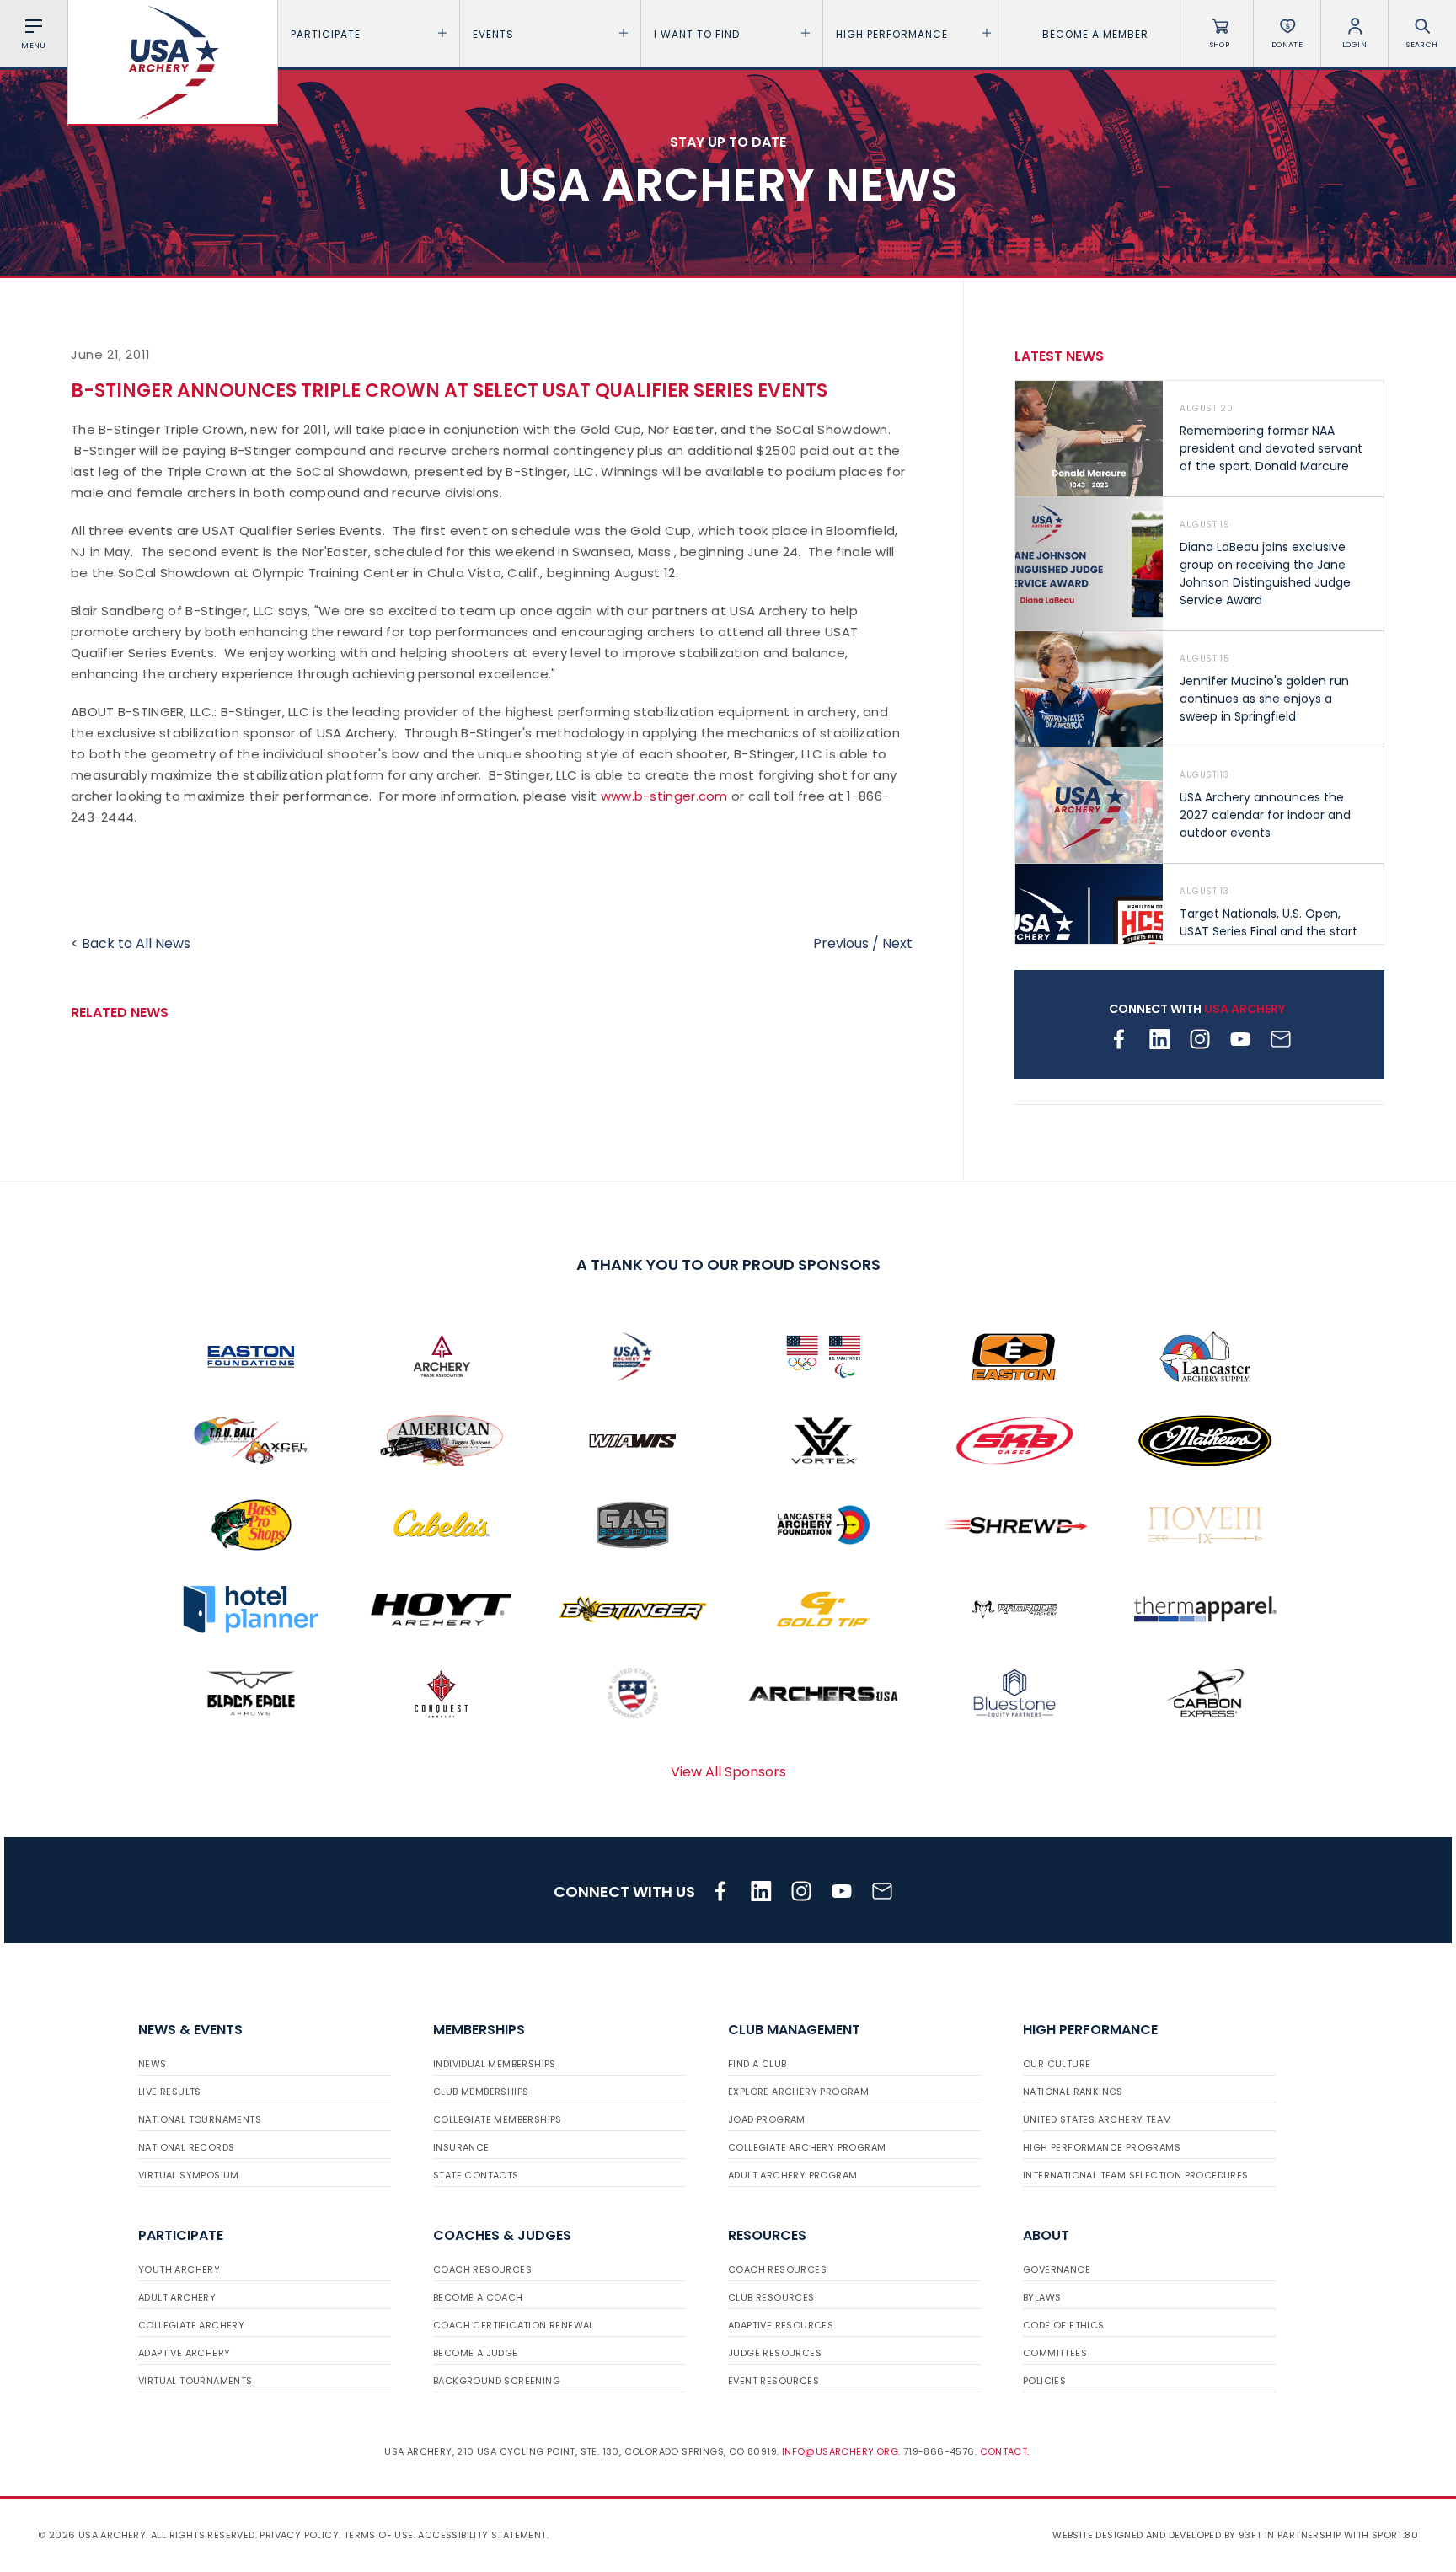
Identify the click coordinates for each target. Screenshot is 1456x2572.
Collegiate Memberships (498, 2119)
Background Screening (497, 2381)
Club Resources (771, 2297)
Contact (1004, 2451)
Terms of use (379, 2535)
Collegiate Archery (191, 2325)
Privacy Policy (299, 2535)
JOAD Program (767, 2119)
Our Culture (1057, 2064)
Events (493, 34)
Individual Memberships (495, 2064)
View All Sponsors (728, 1772)
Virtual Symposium (189, 2175)
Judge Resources (775, 2353)
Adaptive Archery (184, 2353)
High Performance (892, 34)
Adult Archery (177, 2297)
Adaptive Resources (781, 2325)
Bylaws (1042, 2297)
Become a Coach (478, 2297)
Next (897, 943)
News (153, 2064)
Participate (326, 34)
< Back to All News (131, 943)
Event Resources (773, 2381)
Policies (1044, 2381)
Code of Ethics (1064, 2325)
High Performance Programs (1102, 2147)
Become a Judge (476, 2353)
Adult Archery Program (792, 2175)
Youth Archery (179, 2269)
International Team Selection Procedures (1136, 2175)
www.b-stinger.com (664, 796)
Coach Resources (482, 2269)
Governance (1057, 2269)
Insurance (461, 2147)
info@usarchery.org (840, 2451)
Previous (841, 943)
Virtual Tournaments (195, 2381)
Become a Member (1095, 34)
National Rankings (1073, 2092)
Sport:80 (1395, 2535)
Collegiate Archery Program (807, 2147)
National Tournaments (200, 2119)
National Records (186, 2147)
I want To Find (697, 34)
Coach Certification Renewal (514, 2325)
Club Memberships (481, 2092)
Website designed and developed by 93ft (1157, 2535)
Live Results (170, 2092)
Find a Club (757, 2064)
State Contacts (476, 2175)
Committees (1055, 2353)
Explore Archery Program (798, 2092)
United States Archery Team (1097, 2119)
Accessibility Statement (482, 2535)
